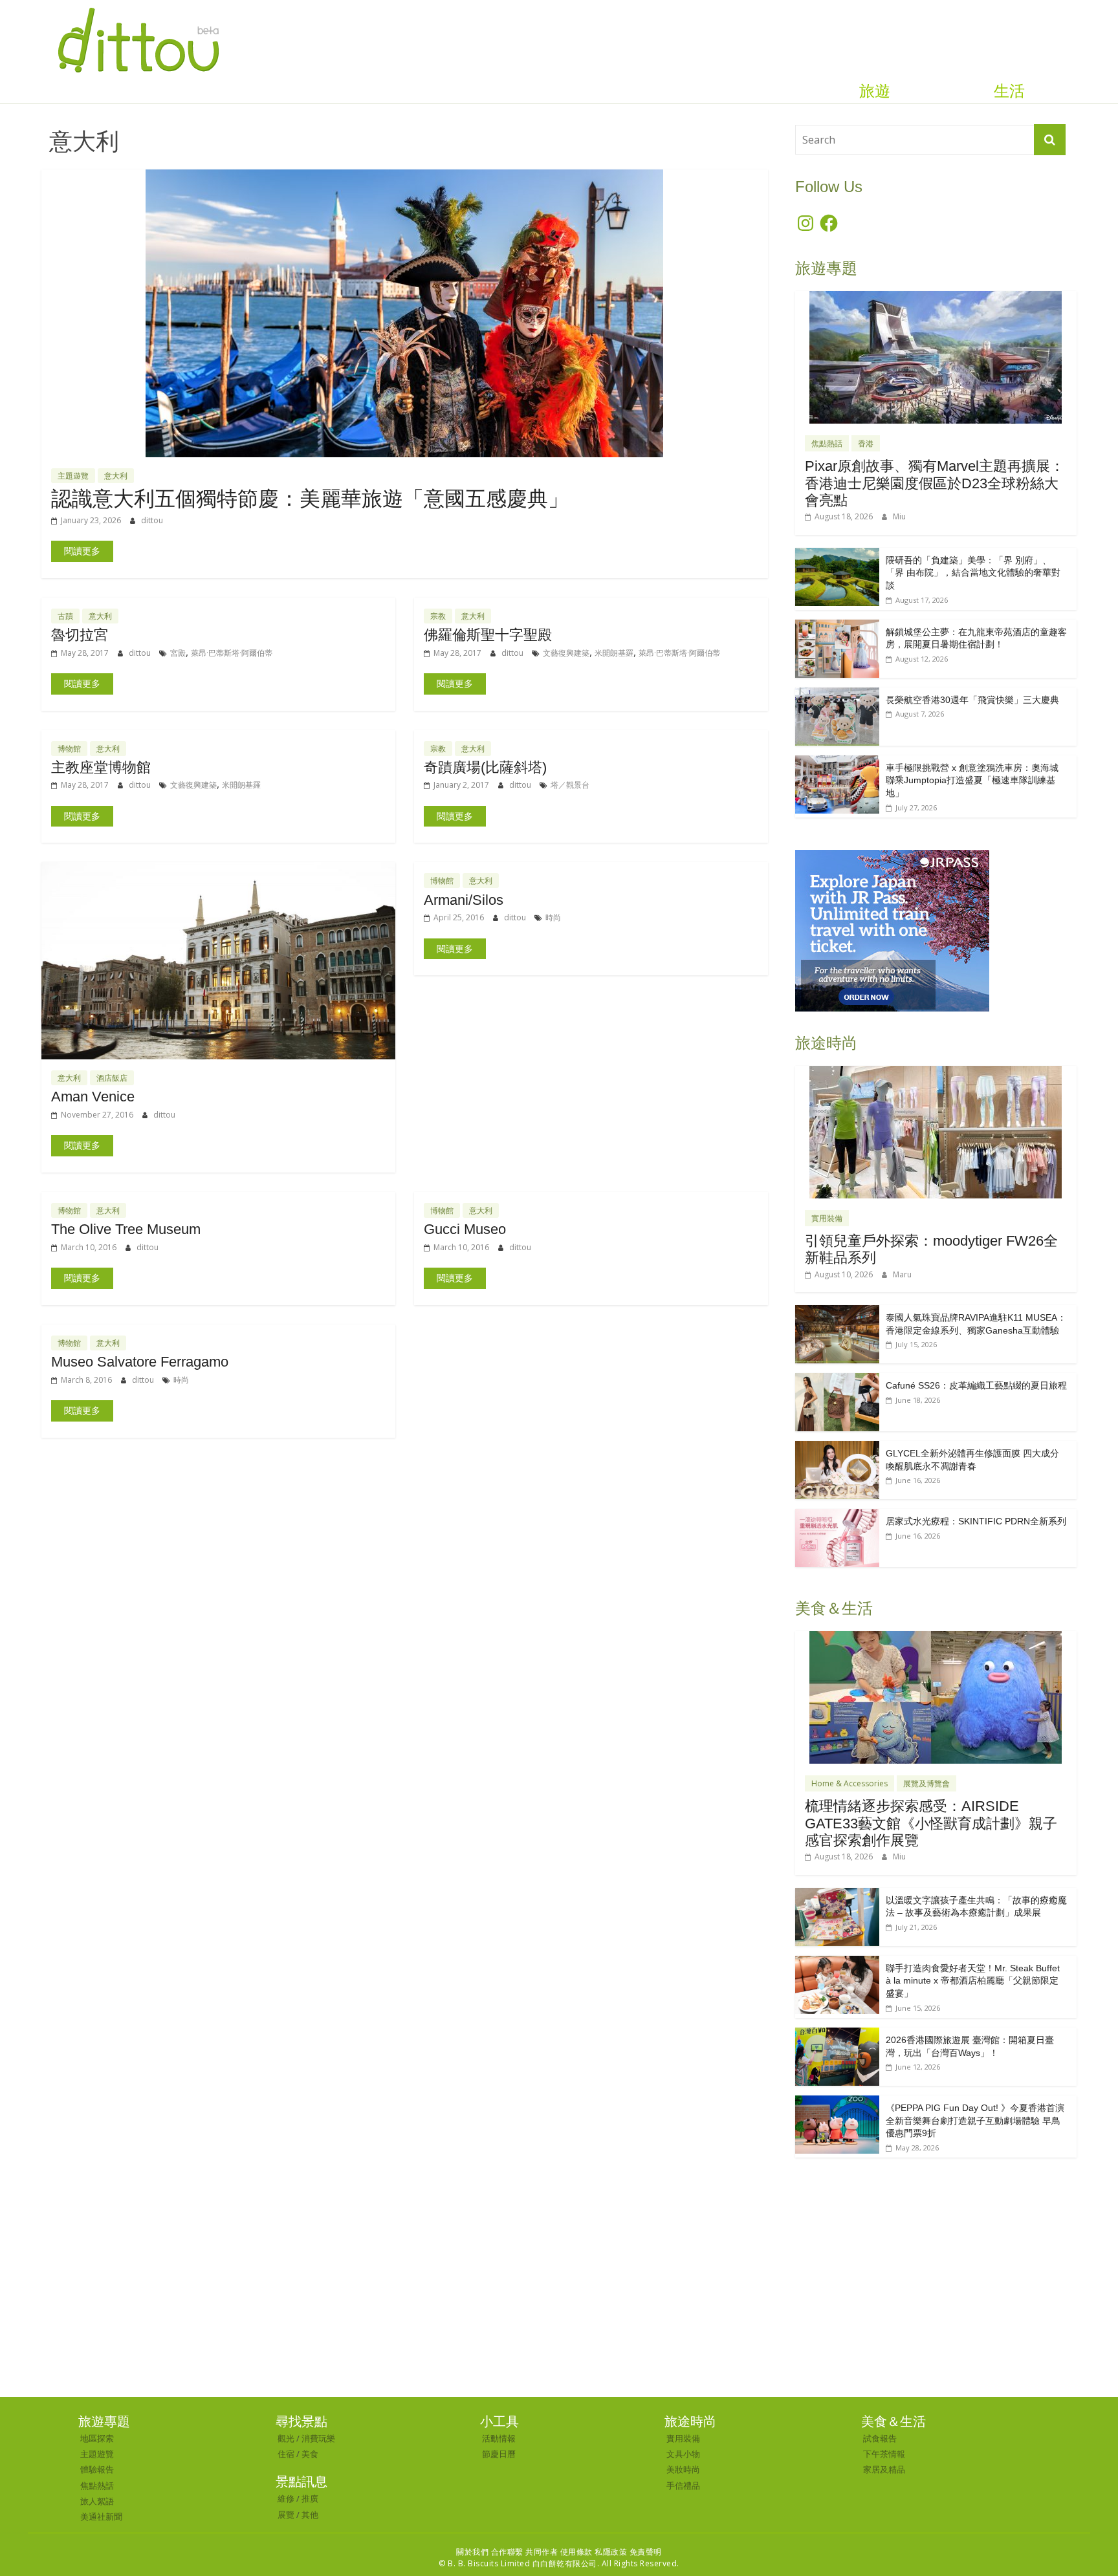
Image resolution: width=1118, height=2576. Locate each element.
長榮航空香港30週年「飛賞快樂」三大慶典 (972, 700)
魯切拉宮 (80, 635)
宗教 (438, 616)
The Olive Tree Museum (126, 1229)
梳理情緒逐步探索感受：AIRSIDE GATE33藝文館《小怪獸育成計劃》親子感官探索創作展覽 (931, 1823)
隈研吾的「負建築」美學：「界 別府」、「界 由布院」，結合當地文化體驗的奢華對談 (973, 573)
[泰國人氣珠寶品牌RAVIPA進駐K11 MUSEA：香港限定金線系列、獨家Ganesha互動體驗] (837, 1312)
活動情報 (499, 2438)
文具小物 (683, 2454)
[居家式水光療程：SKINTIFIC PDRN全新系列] (837, 1516)
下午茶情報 (884, 2454)
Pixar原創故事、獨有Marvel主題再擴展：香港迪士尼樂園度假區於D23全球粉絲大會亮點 (935, 483)
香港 (866, 443)
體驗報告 (97, 2469)
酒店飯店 (112, 1078)
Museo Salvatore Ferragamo (140, 1362)
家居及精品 (884, 2469)
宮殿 (178, 653)
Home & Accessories (849, 1783)
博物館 (69, 749)
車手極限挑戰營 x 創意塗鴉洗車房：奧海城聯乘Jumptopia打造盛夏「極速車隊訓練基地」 (972, 780)
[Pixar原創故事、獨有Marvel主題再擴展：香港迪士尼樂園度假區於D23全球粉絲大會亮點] (936, 298)
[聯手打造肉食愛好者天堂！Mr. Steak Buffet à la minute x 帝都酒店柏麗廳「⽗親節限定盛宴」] (837, 1963)
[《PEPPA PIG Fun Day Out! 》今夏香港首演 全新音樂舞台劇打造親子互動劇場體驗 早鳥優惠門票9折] (837, 2102)
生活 (1009, 91)
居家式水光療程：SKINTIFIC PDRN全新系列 (976, 1521)
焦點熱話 (827, 443)
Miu (899, 516)
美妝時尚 (683, 2469)
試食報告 (880, 2438)
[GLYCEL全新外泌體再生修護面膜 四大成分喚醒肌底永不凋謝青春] (837, 1448)
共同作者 (542, 2552)
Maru (902, 1274)
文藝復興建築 (566, 653)
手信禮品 (683, 2485)
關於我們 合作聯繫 (490, 2552)
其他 (310, 2515)
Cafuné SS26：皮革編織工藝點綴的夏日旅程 (976, 1385)
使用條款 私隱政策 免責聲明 (611, 2552)
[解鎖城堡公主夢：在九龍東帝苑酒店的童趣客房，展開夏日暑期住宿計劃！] (837, 626)
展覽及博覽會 (926, 1783)
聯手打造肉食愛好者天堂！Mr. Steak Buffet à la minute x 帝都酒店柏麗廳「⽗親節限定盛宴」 (973, 1981)
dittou (152, 520)
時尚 (553, 917)
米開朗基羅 (614, 653)
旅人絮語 (97, 2501)
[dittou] (138, 8)
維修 (286, 2498)
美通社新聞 (101, 2516)
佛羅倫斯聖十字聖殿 (488, 635)
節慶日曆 (499, 2454)
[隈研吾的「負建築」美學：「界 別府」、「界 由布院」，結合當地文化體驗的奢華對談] (837, 555)
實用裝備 (827, 1218)
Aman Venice (93, 1097)
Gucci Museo (465, 1229)
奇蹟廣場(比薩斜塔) (485, 767)
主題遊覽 (73, 476)
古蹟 (65, 616)
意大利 (116, 476)
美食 (310, 2454)
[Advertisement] (559, 2300)
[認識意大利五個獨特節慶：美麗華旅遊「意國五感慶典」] (404, 177)
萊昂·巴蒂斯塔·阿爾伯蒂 (232, 653)
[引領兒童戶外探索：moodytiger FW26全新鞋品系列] (936, 1073)
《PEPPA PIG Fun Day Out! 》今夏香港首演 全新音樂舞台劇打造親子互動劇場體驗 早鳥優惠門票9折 (975, 2120)
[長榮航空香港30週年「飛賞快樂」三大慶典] (837, 694)
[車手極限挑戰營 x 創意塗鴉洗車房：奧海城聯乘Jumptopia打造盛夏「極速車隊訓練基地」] (837, 762)
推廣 (310, 2498)
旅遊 (875, 91)
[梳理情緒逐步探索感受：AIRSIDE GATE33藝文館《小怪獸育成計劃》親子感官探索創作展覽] (936, 1638)
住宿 (286, 2454)
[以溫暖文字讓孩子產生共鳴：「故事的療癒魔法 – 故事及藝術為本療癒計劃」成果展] (837, 1895)
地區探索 (97, 2438)
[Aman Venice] (218, 870)
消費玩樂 (318, 2438)
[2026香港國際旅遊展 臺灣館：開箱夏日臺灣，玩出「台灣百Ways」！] (837, 2034)
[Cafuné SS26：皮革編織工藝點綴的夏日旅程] (837, 1380)
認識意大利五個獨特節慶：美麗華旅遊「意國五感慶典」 (310, 499)
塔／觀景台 (570, 785)
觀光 (286, 2438)
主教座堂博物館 (101, 767)
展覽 (286, 2515)
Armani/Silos (464, 900)
